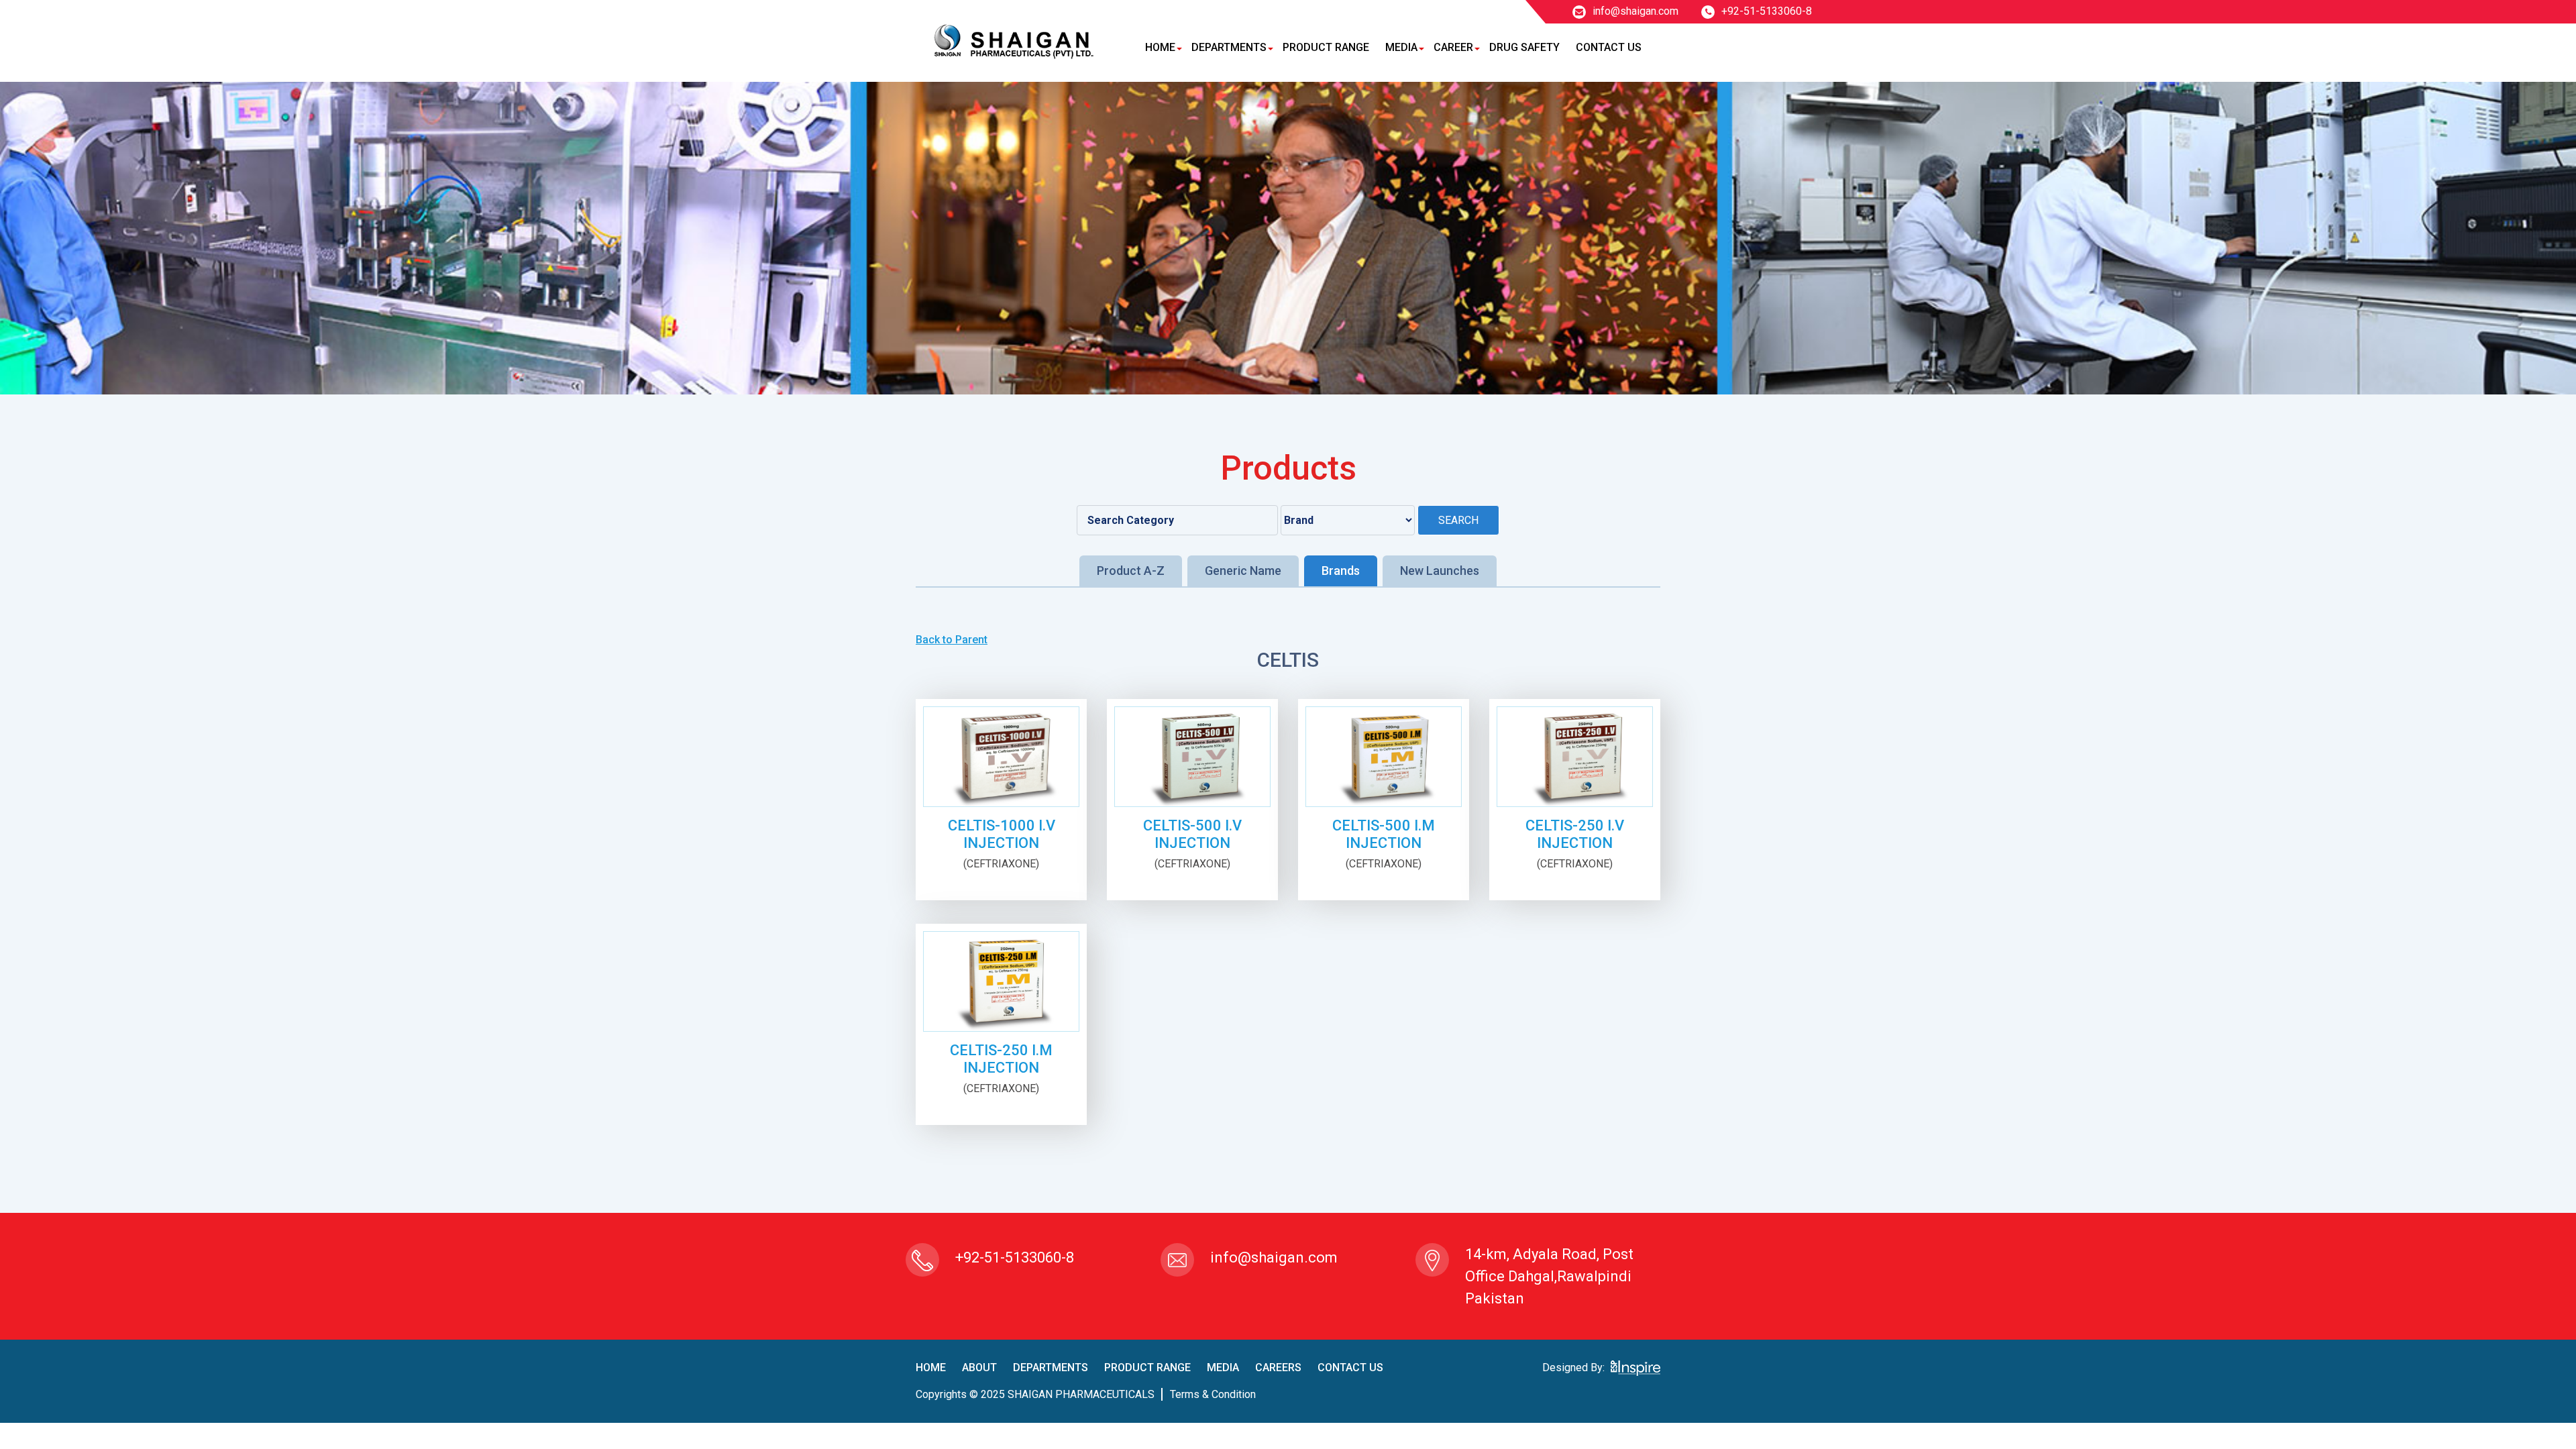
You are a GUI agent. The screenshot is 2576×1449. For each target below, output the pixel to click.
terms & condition (1213, 1394)
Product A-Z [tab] (1131, 571)
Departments (1229, 47)
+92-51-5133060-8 (1767, 11)
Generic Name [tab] (1243, 571)
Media (1401, 47)
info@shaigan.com (1635, 11)
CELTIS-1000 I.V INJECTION (1002, 834)
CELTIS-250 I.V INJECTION (1575, 834)
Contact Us (1609, 47)
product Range (1147, 1367)
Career (1453, 47)
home (931, 1367)
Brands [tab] (1341, 571)
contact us (1350, 1367)
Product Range (1326, 47)
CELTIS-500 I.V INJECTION (1192, 834)
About (979, 1367)
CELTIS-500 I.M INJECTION (1384, 834)
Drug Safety (1524, 47)
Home (1160, 47)
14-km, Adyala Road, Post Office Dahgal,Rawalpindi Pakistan (1549, 1276)
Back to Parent (952, 640)
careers (1278, 1367)
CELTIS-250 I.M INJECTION (1001, 1059)
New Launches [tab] (1440, 571)
